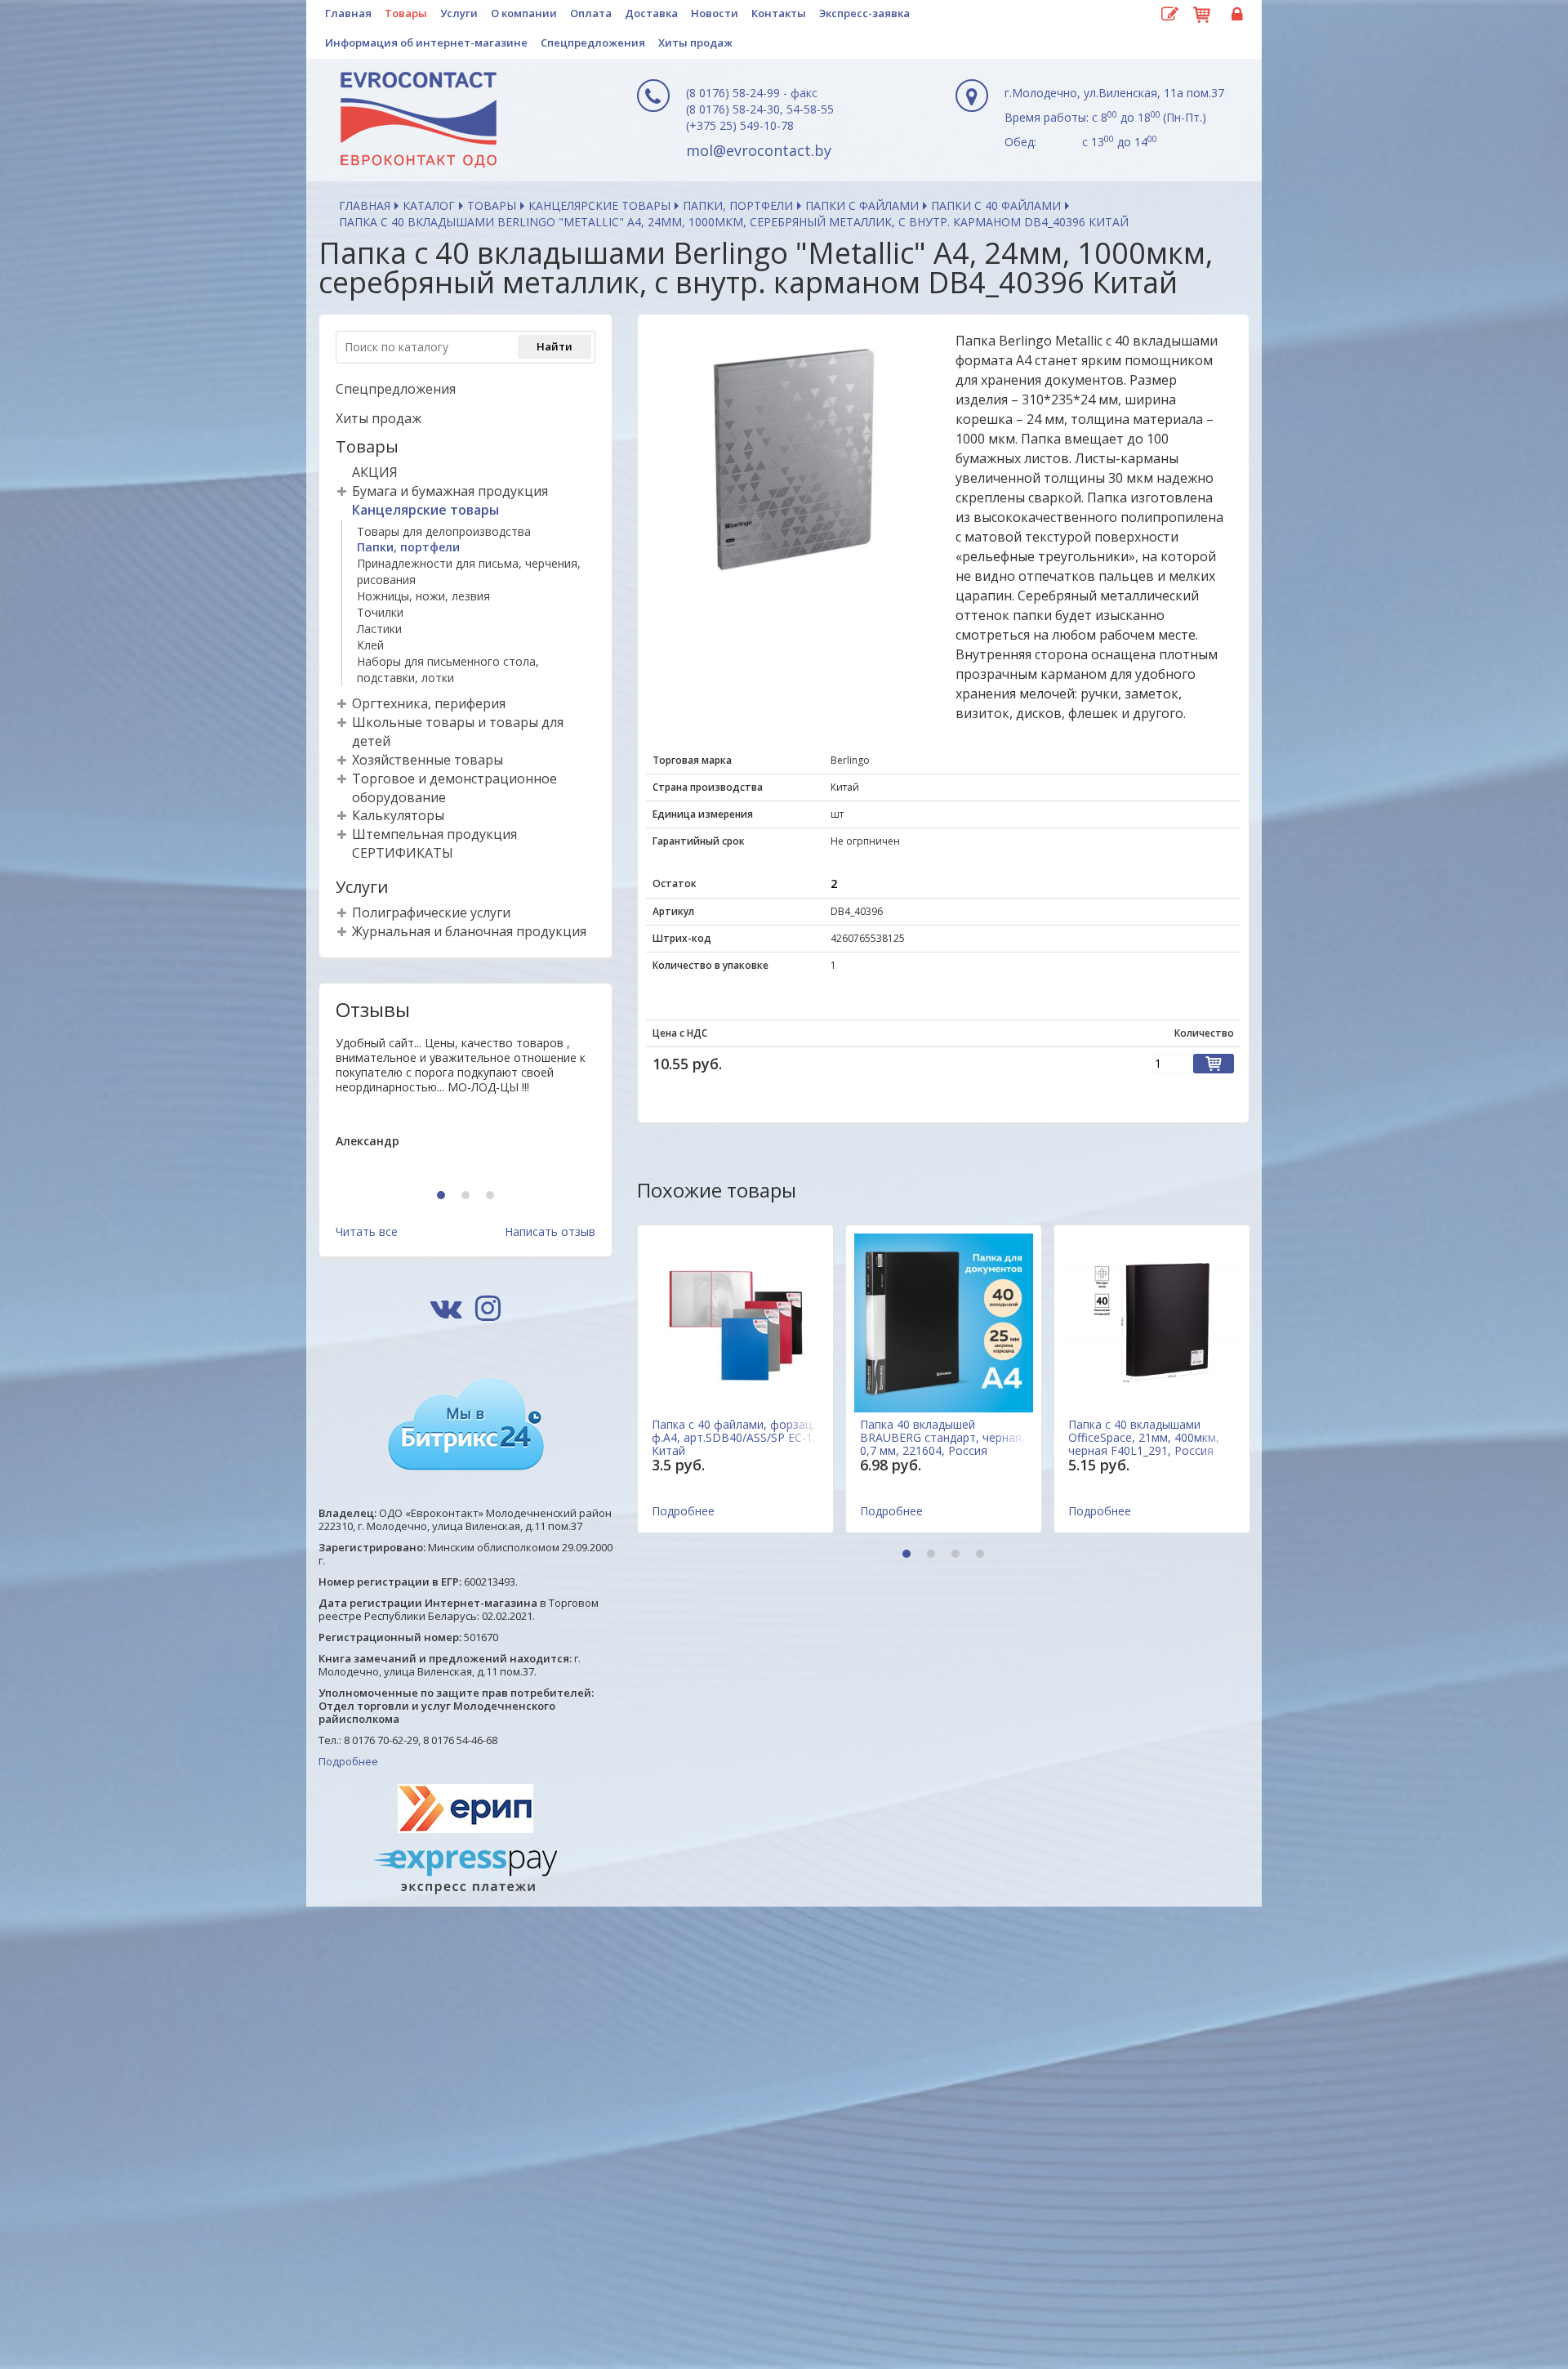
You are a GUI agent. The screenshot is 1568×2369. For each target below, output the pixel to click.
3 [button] (492, 1196)
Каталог (429, 205)
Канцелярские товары (599, 205)
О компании (524, 13)
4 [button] (982, 1555)
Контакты (779, 13)
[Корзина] (1202, 12)
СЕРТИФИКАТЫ (403, 853)
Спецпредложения (593, 42)
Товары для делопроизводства (444, 531)
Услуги (459, 13)
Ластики (379, 629)
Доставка (651, 13)
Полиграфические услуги (431, 912)
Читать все (367, 1231)
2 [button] (468, 1196)
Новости (715, 13)
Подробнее (348, 1761)
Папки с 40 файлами (996, 205)
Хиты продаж (695, 42)
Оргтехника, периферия (429, 703)
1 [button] (443, 1196)
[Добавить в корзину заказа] (1214, 1064)
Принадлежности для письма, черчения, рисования (469, 571)
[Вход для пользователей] (1235, 15)
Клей (370, 645)
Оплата (591, 13)
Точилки (380, 612)
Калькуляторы (398, 815)
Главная (348, 13)
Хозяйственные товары (428, 760)
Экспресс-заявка (864, 13)
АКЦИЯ (375, 472)
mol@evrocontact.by (759, 150)
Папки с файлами (862, 205)
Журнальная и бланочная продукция (469, 931)
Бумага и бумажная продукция (450, 491)
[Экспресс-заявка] (1169, 15)
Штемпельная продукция (434, 834)
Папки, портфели (738, 205)
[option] (465, 1105)
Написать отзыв (550, 1231)
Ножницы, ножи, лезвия (423, 596)
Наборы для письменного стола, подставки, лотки (448, 669)
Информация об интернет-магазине (426, 42)
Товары (406, 13)
